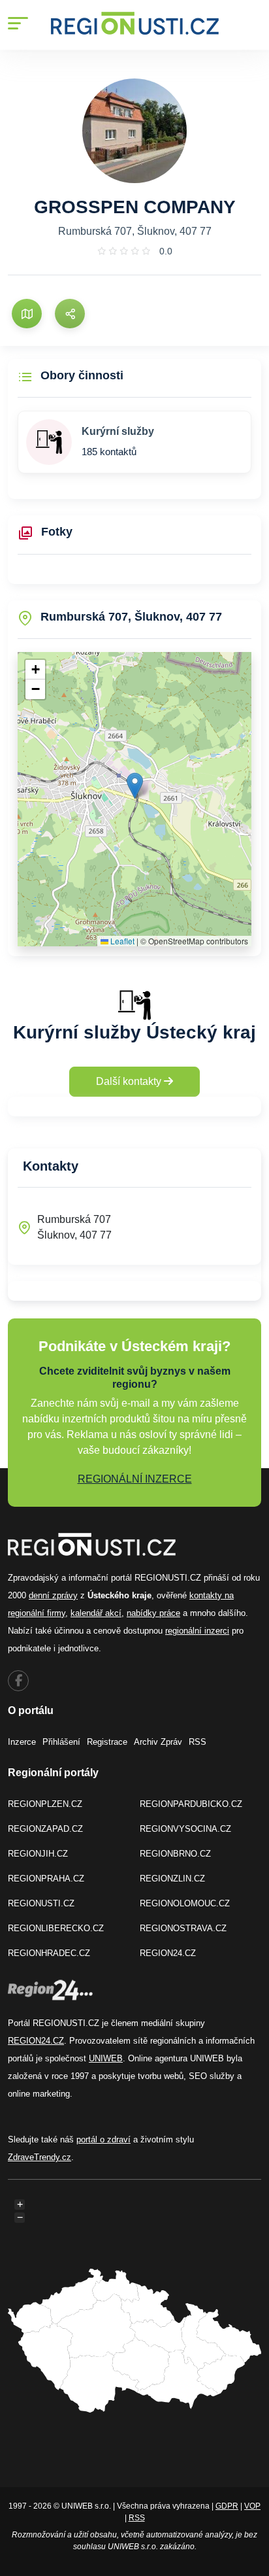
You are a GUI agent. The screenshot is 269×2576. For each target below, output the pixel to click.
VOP (252, 2506)
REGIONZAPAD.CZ (45, 1829)
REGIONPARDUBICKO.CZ (191, 1804)
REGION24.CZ (168, 1953)
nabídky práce (153, 1613)
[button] (135, 786)
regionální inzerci (197, 1631)
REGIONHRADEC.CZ (49, 1953)
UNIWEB (106, 2058)
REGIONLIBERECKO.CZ (56, 1928)
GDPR (227, 2506)
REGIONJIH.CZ (38, 1854)
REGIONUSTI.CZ (41, 1903)
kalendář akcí (96, 1613)
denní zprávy (53, 1595)
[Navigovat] (27, 314)
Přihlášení (61, 1742)
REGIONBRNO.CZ (175, 1854)
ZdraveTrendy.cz (40, 2157)
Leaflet (121, 941)
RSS (198, 1742)
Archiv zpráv (158, 1742)
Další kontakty (130, 1081)
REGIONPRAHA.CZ (46, 1879)
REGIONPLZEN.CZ (45, 1804)
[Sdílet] (70, 314)
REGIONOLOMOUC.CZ (185, 1903)
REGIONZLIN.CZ (172, 1879)
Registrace (107, 1742)
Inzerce (22, 1742)
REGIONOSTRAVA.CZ (183, 1928)
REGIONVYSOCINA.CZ (185, 1829)
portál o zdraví (103, 2139)
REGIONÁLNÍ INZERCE (135, 1479)
